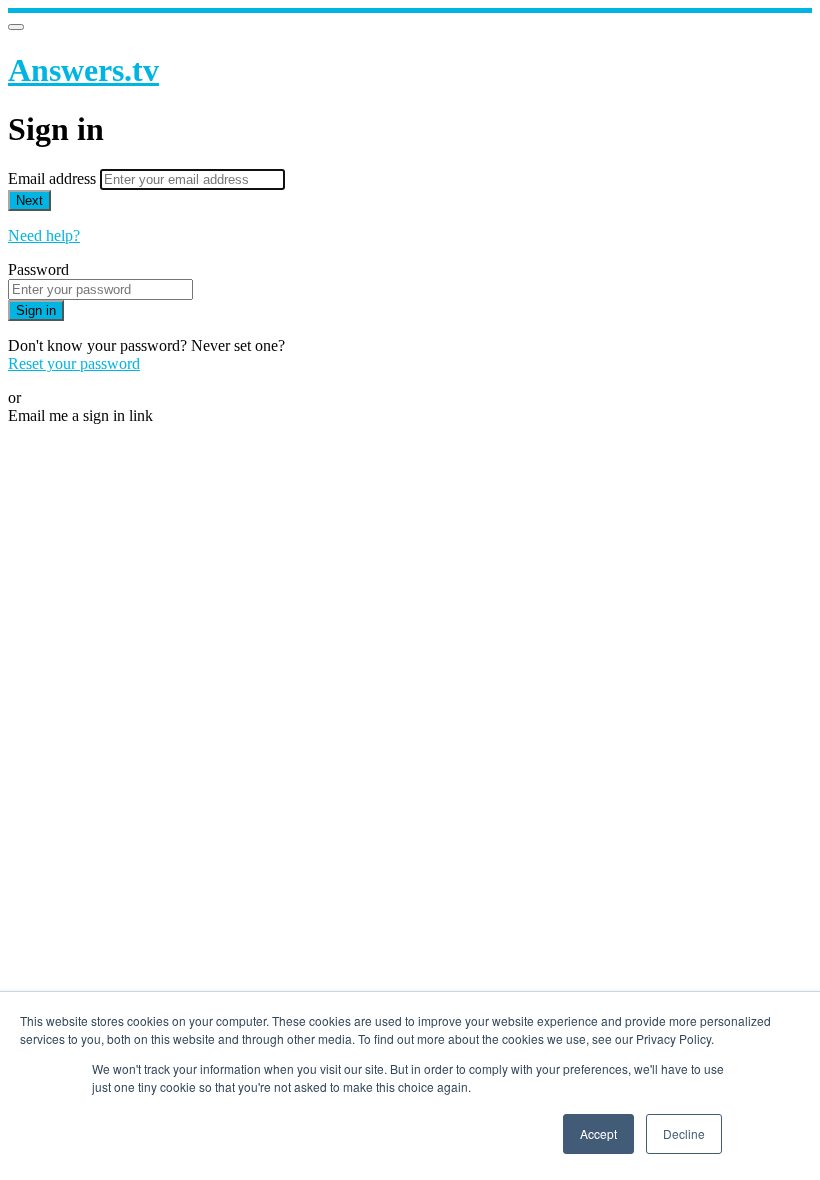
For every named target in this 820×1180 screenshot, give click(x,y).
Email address (54, 178)
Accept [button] (598, 1133)
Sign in (36, 310)
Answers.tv (83, 70)
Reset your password (74, 363)
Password (38, 269)
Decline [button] (684, 1133)
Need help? (44, 235)
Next (29, 200)
